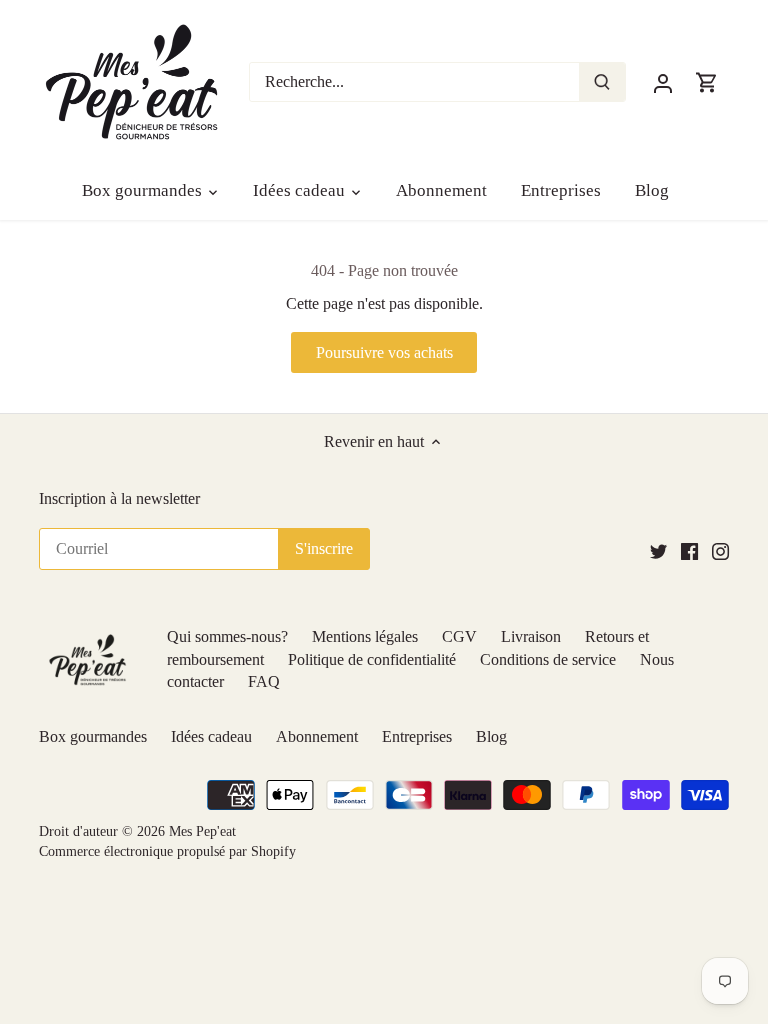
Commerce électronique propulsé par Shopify (167, 851)
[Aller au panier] (707, 81)
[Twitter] (658, 551)
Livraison (531, 636)
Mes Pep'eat (202, 831)
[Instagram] (720, 551)
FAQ (264, 681)
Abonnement (317, 736)
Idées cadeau (211, 736)
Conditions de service (548, 659)
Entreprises (417, 736)
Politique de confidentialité (372, 659)
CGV (459, 636)
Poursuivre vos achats (384, 352)
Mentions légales (365, 636)
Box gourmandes (93, 736)
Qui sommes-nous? (227, 636)
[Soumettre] (602, 82)
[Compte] (663, 81)
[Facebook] (689, 551)
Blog (491, 736)
